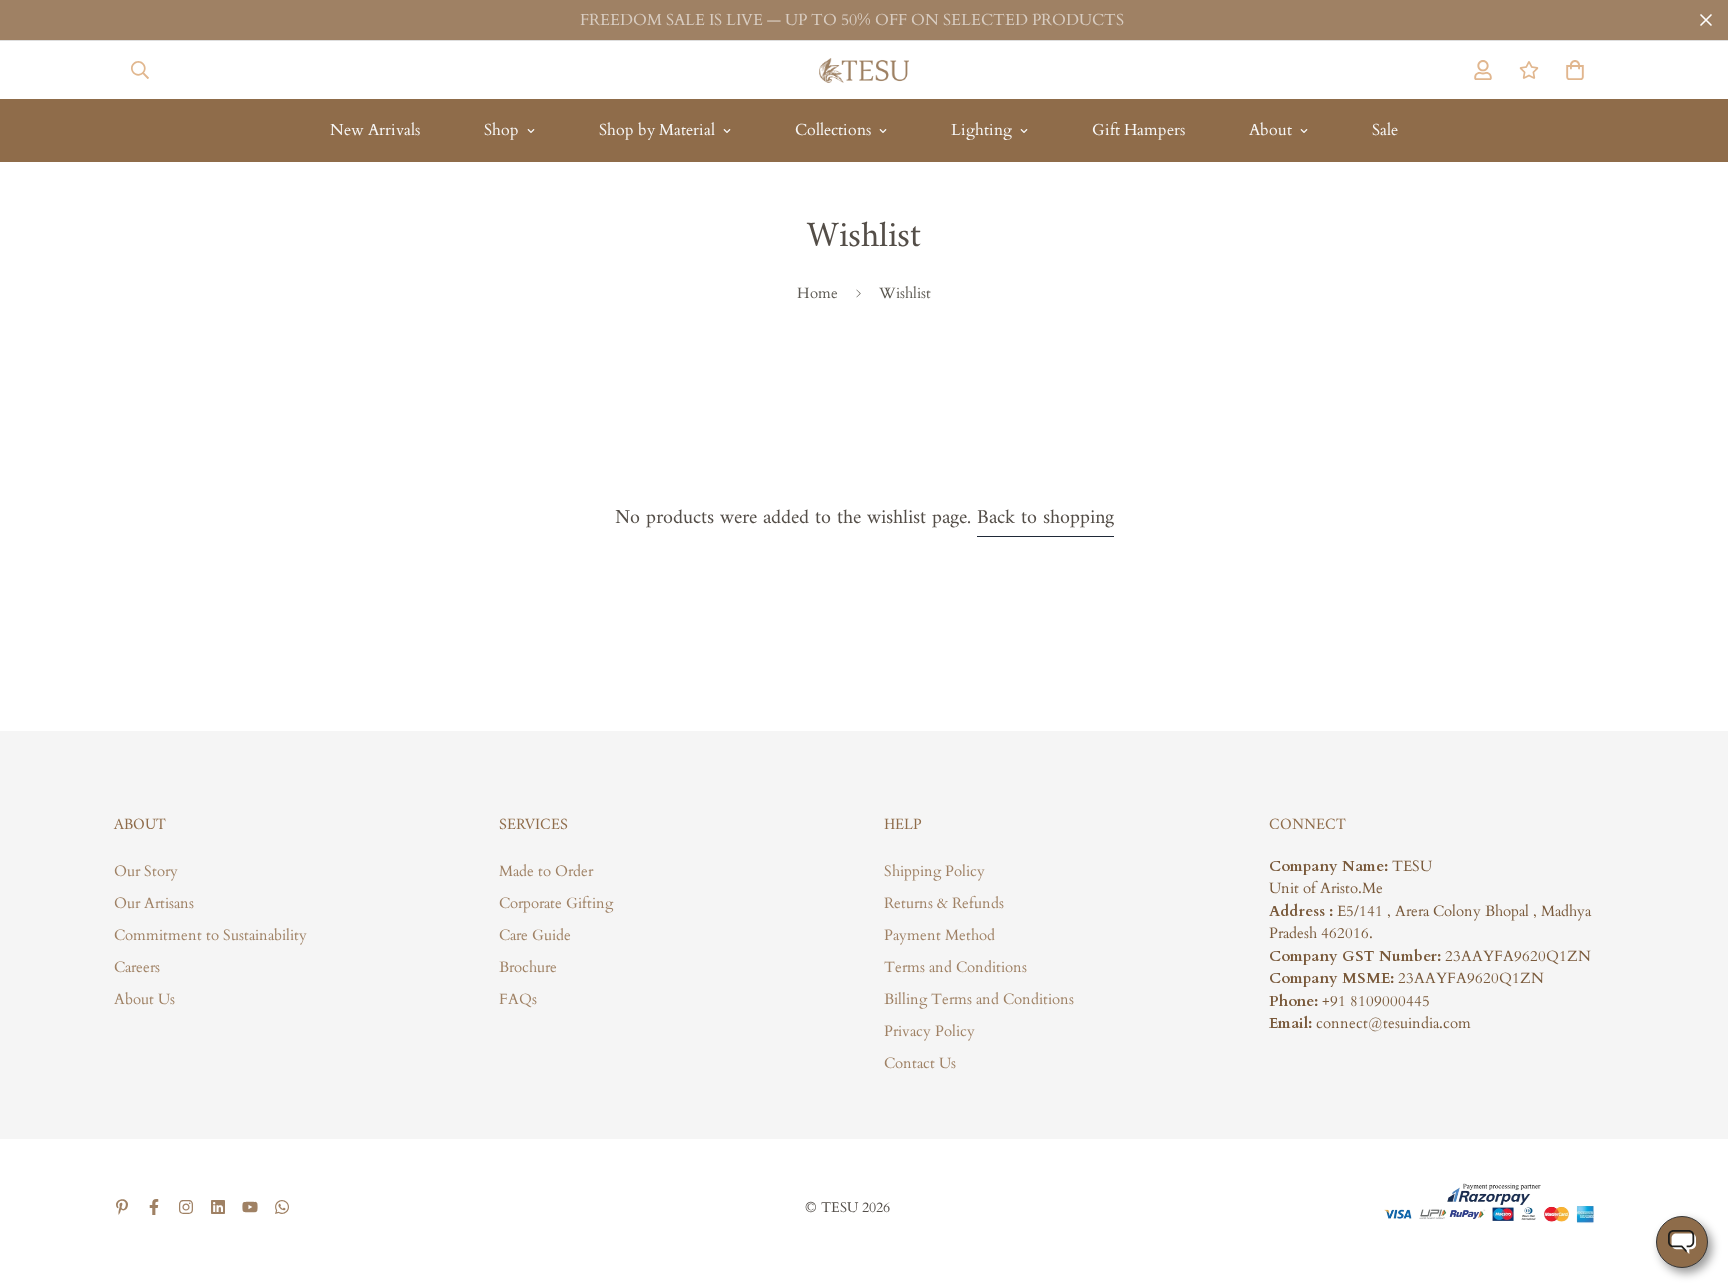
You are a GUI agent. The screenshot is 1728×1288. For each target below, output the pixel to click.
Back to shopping (1045, 518)
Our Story (146, 871)
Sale (1385, 130)
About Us (144, 999)
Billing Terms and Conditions (979, 999)
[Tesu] (864, 70)
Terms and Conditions (955, 967)
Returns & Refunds (944, 903)
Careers (137, 967)
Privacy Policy (929, 1031)
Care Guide (535, 935)
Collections (833, 130)
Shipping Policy (934, 871)
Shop (501, 130)
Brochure (528, 967)
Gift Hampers (1138, 130)
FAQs (518, 999)
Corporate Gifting (556, 903)
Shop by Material (657, 130)
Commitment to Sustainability (210, 935)
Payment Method (939, 935)
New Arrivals (375, 130)
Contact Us (920, 1063)
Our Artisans (154, 903)
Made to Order (546, 871)
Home (817, 293)
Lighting (981, 130)
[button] (1571, 70)
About (1270, 130)
